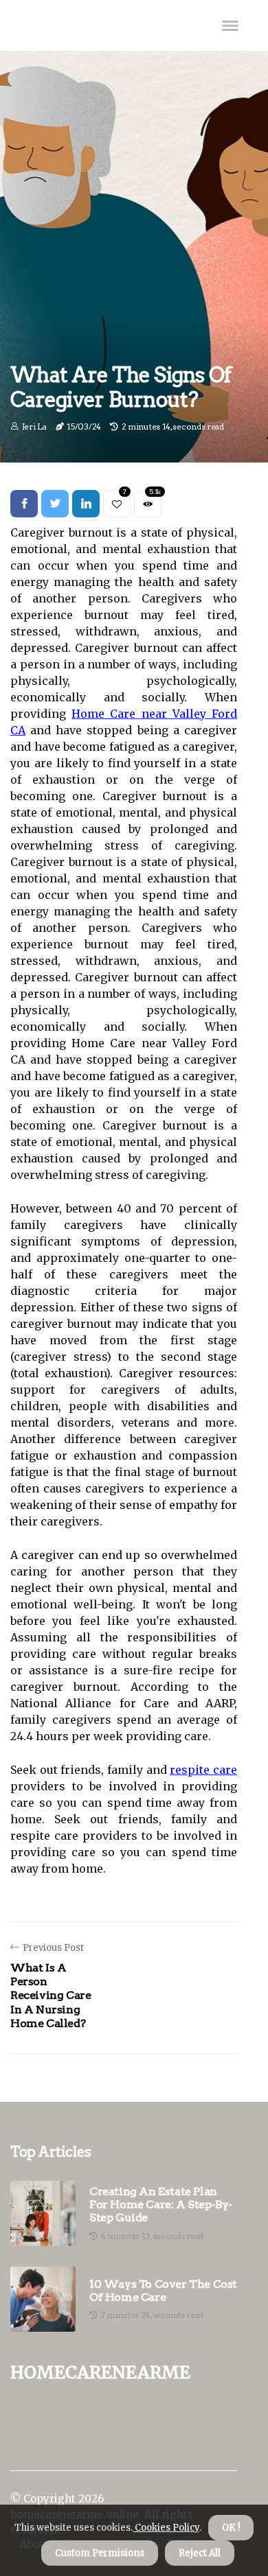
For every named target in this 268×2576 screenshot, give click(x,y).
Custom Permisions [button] (100, 2553)
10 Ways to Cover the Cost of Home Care (163, 2291)
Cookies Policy (166, 2528)
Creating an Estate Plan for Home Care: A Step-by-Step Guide (161, 2204)
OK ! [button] (231, 2528)
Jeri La (34, 426)
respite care (203, 1770)
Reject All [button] (200, 2553)
